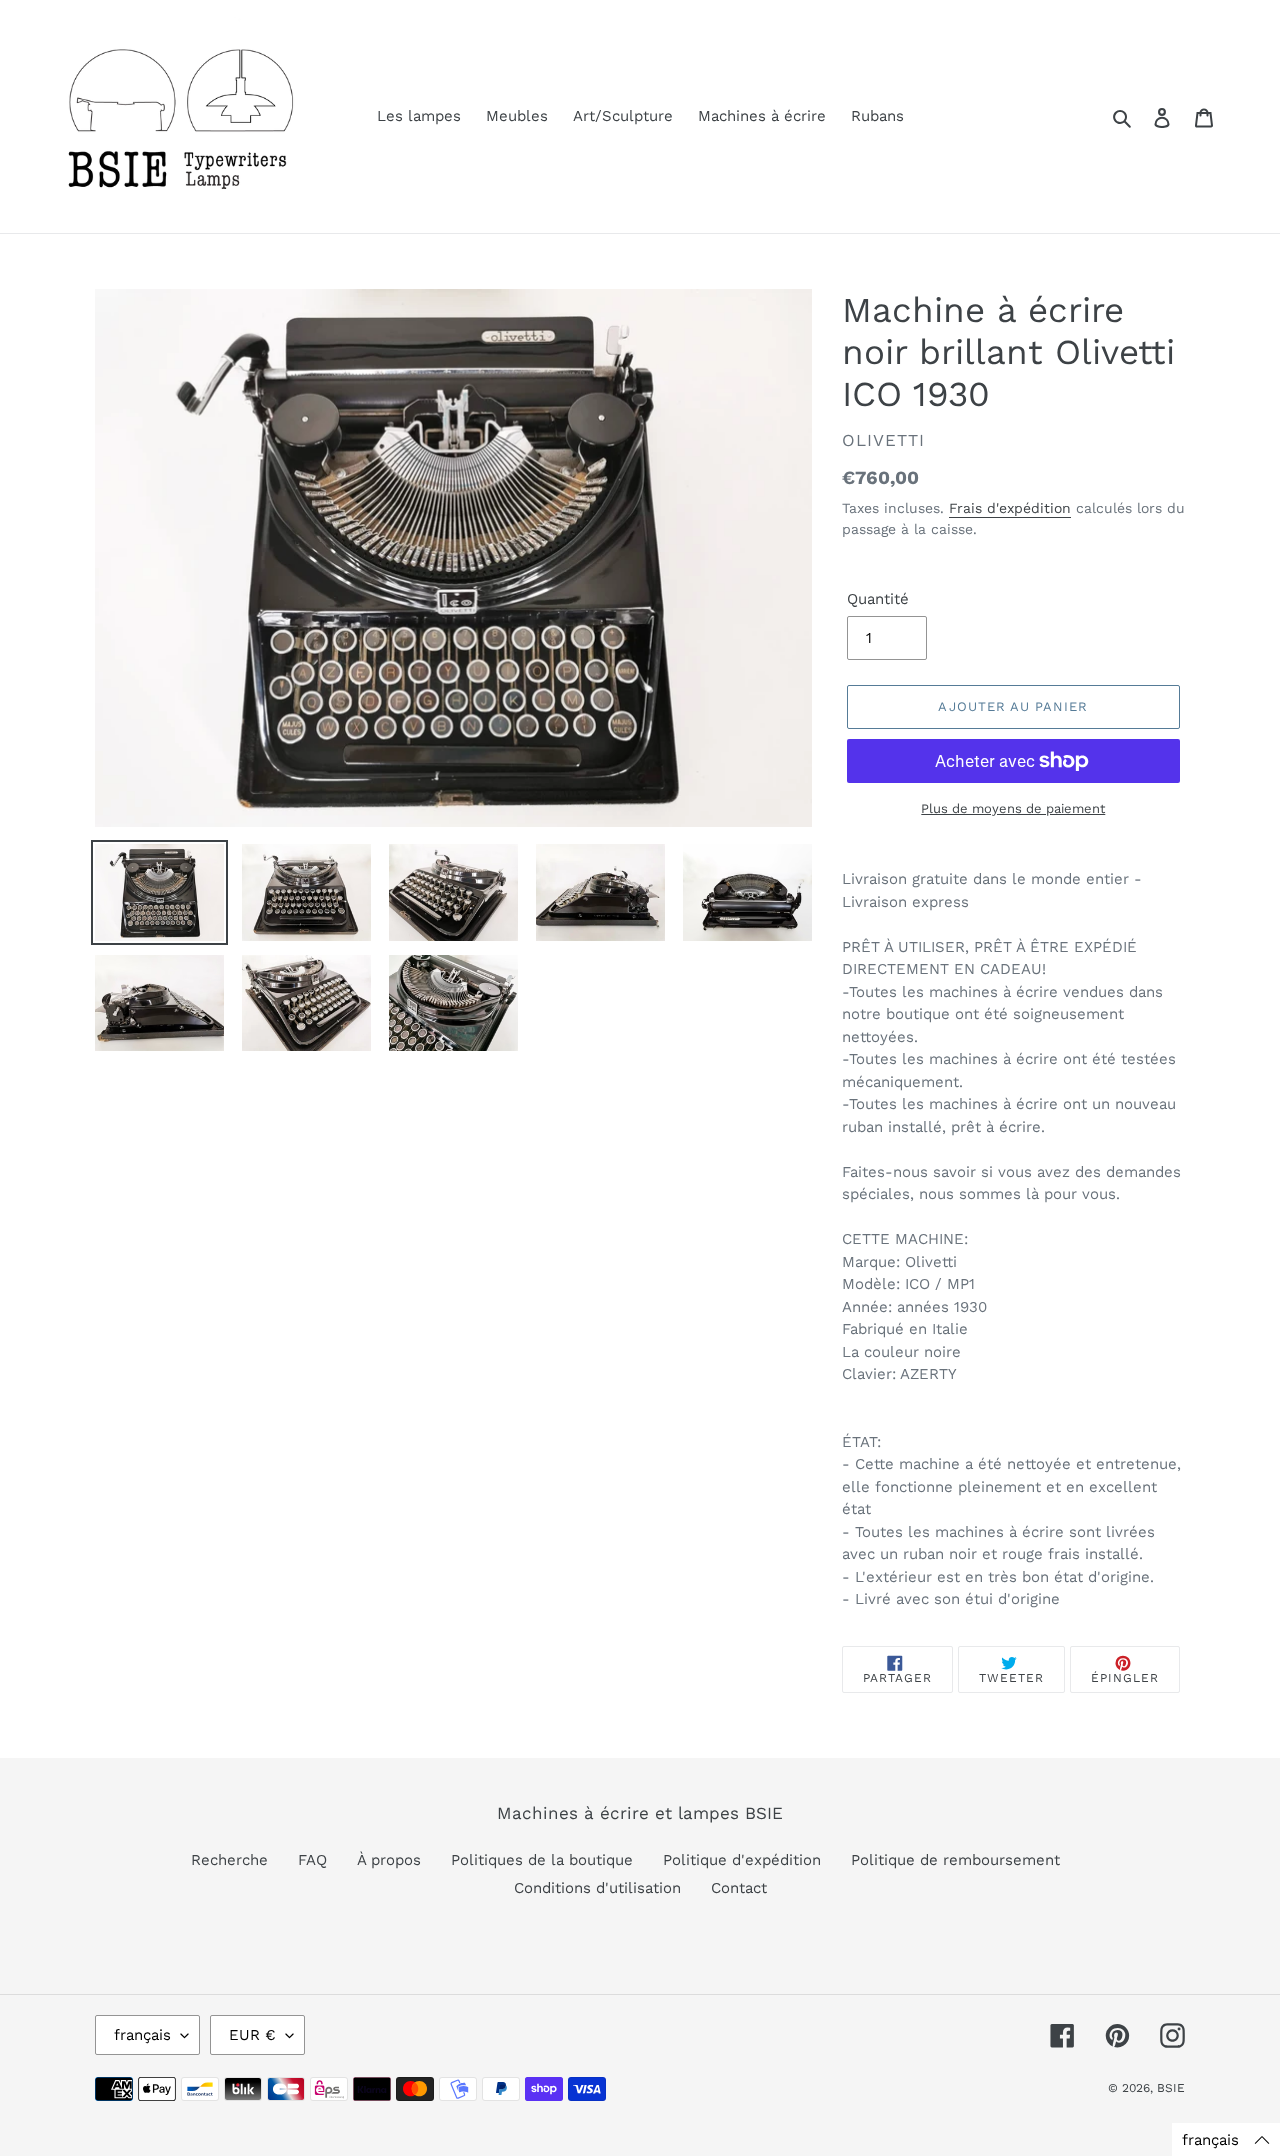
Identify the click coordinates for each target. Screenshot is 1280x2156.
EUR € (252, 2035)
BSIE (1171, 2088)
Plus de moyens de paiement (1013, 808)
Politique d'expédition (742, 1860)
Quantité (878, 599)
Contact (739, 1888)
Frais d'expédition (1010, 508)
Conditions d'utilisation (597, 1888)
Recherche (229, 1860)
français (142, 2035)
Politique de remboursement (955, 1860)
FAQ (312, 1860)
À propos (389, 1860)
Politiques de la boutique (542, 1860)
